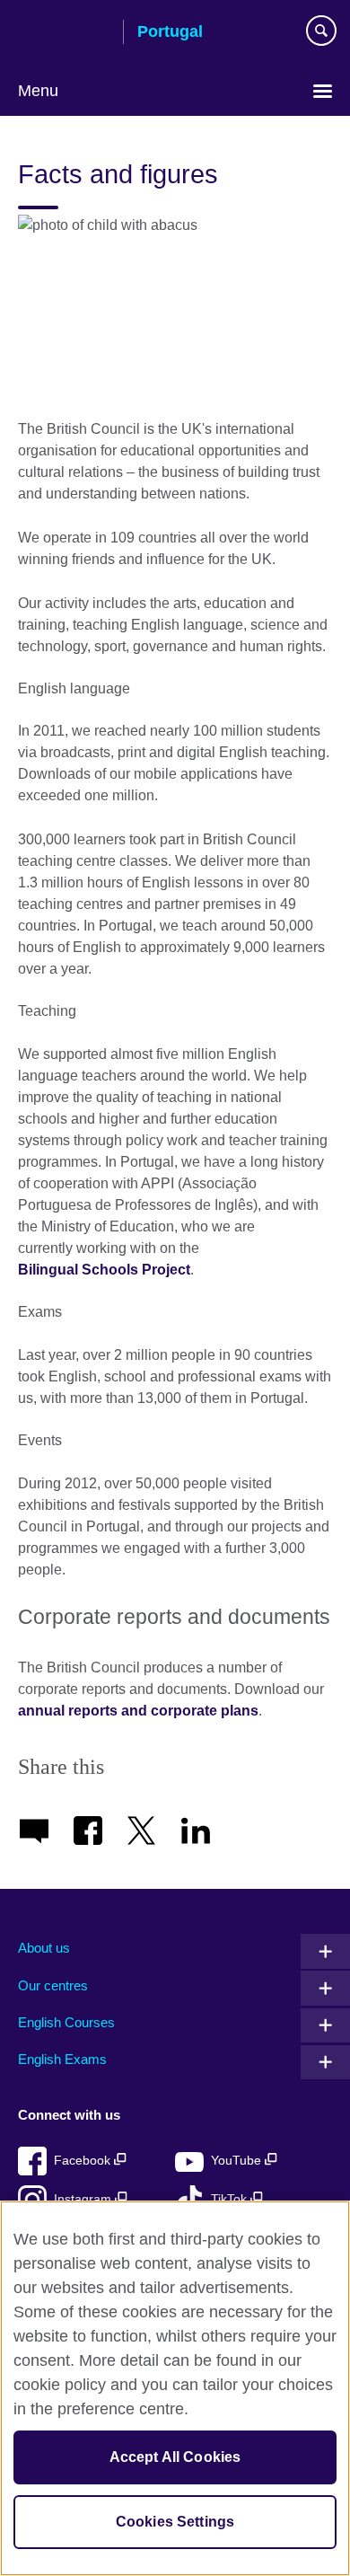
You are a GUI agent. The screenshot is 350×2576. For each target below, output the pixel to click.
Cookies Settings (175, 2522)
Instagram (84, 2199)
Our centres (53, 1985)
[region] (175, 2388)
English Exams (62, 2059)
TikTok (231, 2199)
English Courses (66, 2022)
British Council (64, 33)
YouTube (238, 2161)
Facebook (84, 2161)
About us (44, 1948)
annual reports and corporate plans (138, 1711)
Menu (38, 91)
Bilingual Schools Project (104, 1270)
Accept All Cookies (175, 2457)
